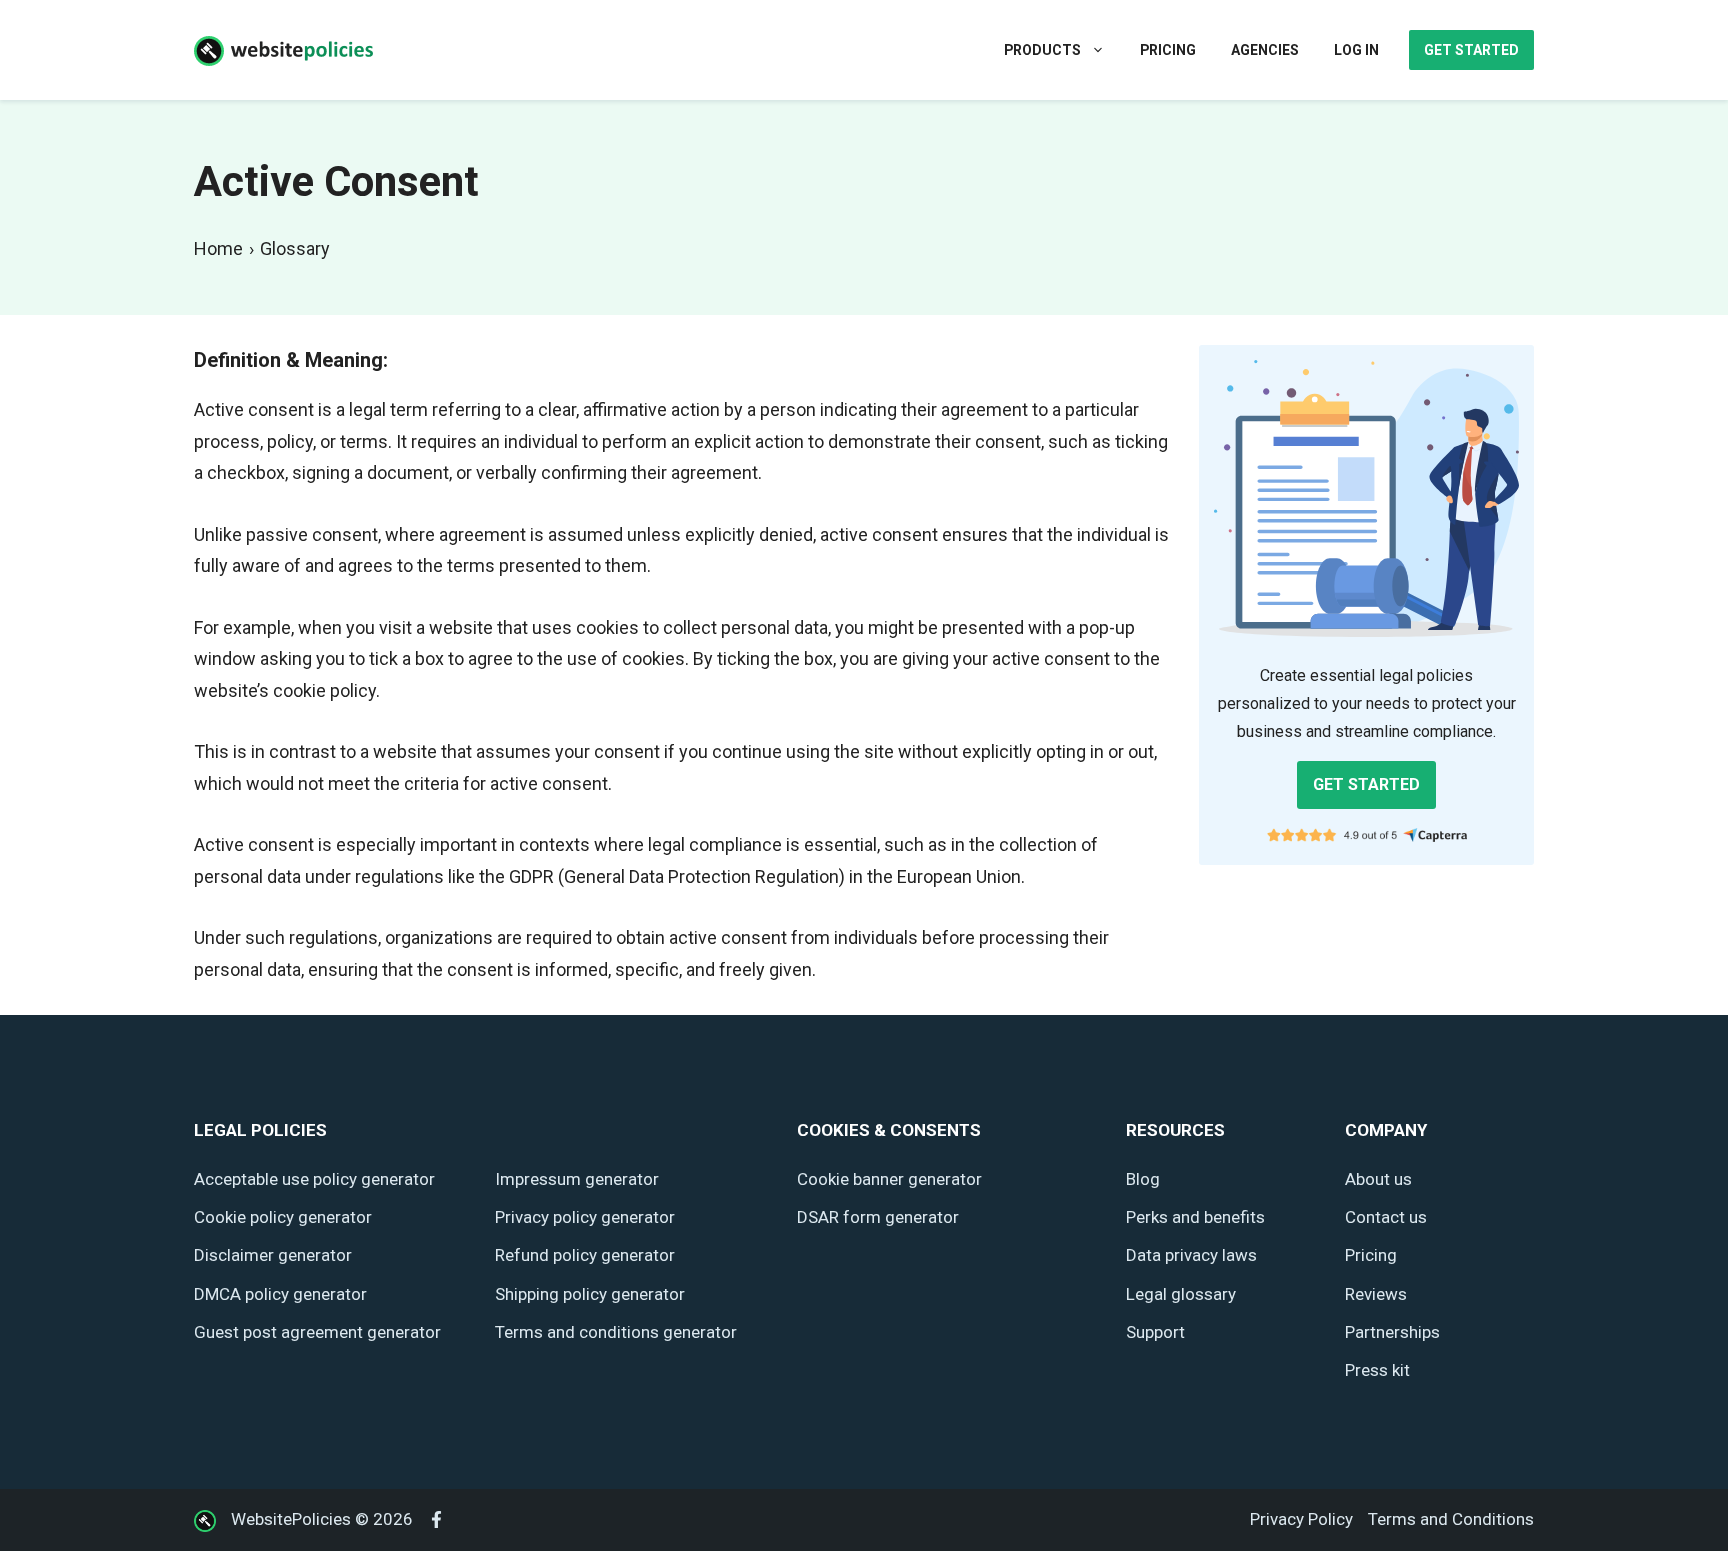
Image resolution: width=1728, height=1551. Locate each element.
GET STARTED (1366, 784)
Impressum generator (577, 1179)
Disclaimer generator (273, 1255)
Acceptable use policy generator (314, 1179)
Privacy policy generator (585, 1217)
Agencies (1265, 50)
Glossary (295, 248)
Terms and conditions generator (616, 1332)
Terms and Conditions (1451, 1519)
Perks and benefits (1195, 1217)
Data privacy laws (1191, 1255)
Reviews (1376, 1294)
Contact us (1386, 1217)
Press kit (1377, 1370)
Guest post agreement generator (317, 1332)
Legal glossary (1181, 1294)
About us (1378, 1179)
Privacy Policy (1301, 1519)
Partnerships (1392, 1332)
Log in (1356, 50)
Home (218, 248)
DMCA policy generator (280, 1294)
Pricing (1168, 50)
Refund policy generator (585, 1255)
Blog (1143, 1179)
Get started (1471, 50)
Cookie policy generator (283, 1217)
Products (1042, 50)
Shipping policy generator (590, 1294)
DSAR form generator (878, 1217)
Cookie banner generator (889, 1179)
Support (1155, 1332)
